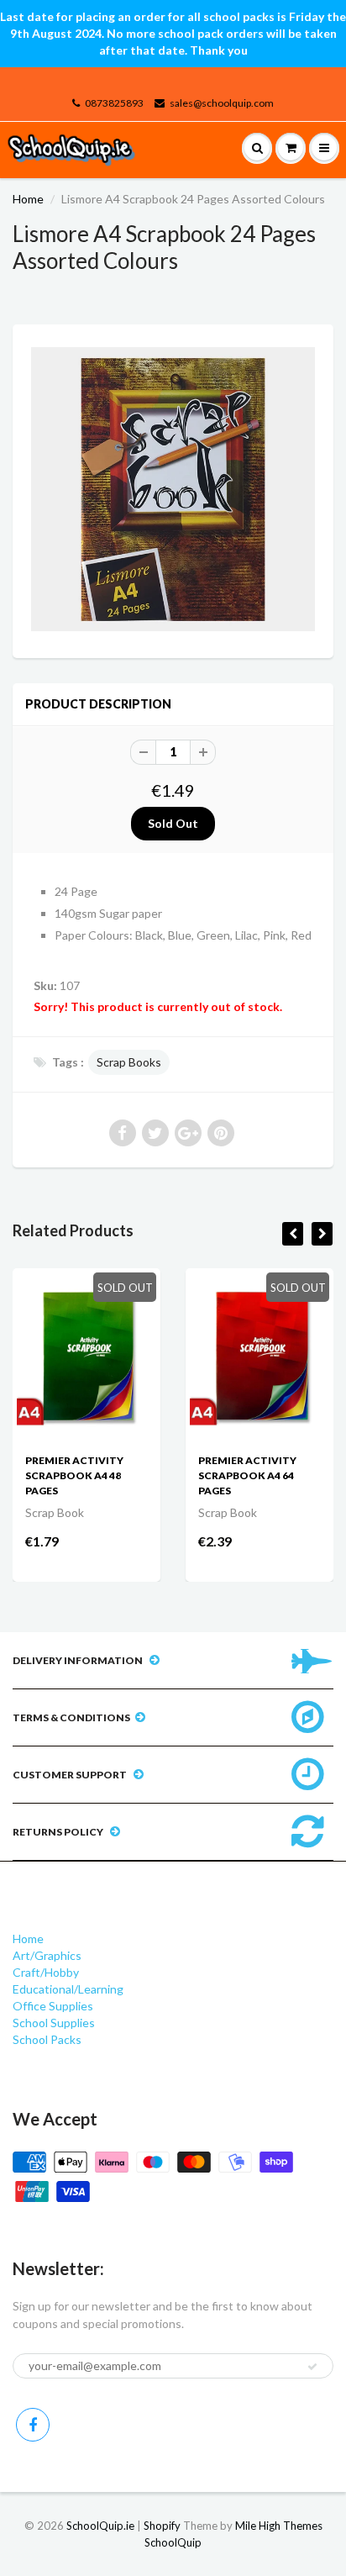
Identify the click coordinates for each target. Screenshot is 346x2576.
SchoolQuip (173, 2542)
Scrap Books (129, 1062)
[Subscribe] (312, 2367)
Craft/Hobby (46, 1972)
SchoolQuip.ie (100, 2526)
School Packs (47, 2039)
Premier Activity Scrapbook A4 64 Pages (247, 1475)
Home (28, 199)
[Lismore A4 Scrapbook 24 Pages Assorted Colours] (173, 489)
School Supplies (54, 2023)
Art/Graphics (47, 1955)
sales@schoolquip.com (222, 103)
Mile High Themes (279, 2526)
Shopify (162, 2526)
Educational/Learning (68, 1989)
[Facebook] (33, 2425)
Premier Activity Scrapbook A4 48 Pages (74, 1475)
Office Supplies (53, 2006)
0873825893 (114, 103)
